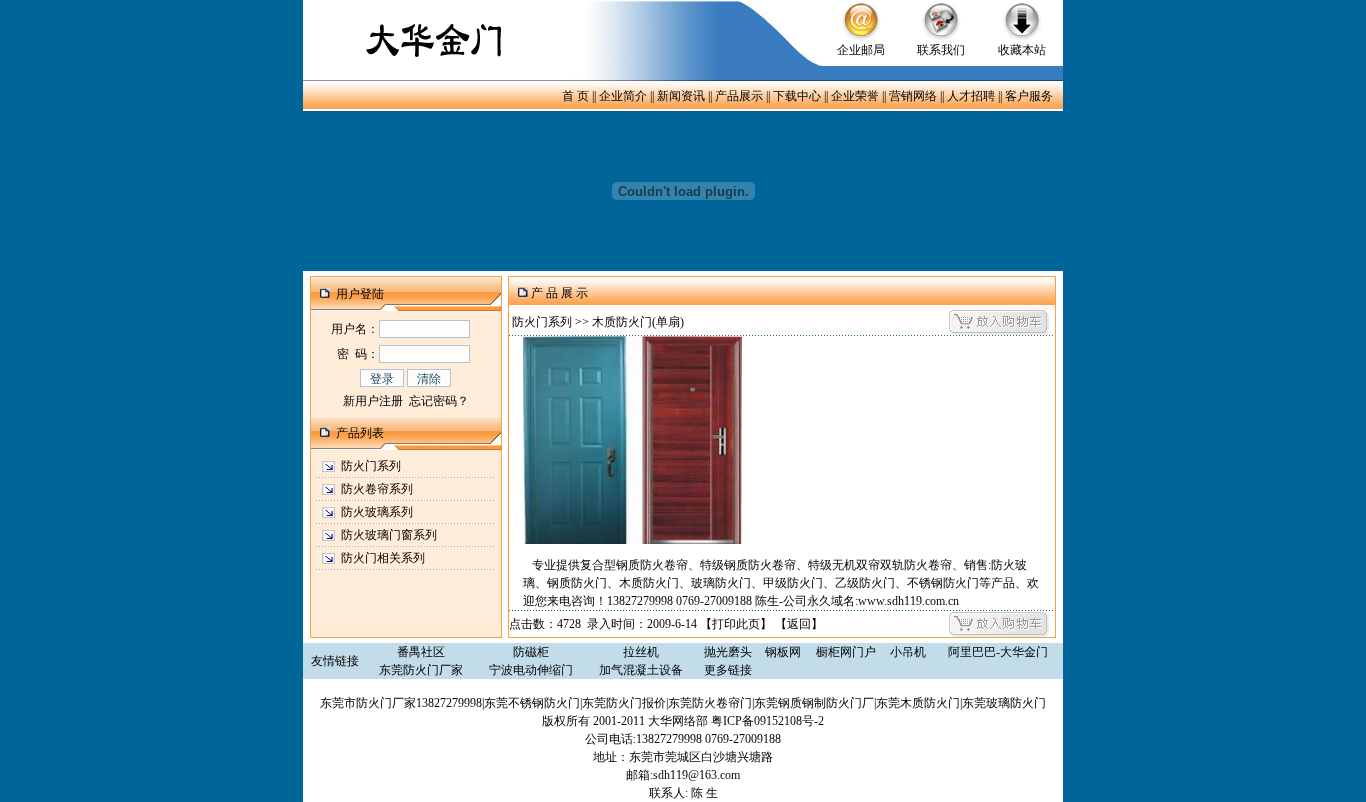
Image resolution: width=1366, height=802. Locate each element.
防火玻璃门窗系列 (389, 535)
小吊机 (908, 652)
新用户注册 (373, 401)
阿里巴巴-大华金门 (998, 652)
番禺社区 (421, 652)
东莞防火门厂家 (421, 670)
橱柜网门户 (846, 652)
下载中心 (797, 96)
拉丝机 (641, 652)
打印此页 (736, 624)
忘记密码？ (439, 401)
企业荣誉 (855, 96)
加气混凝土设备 (641, 670)
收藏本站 (1022, 50)
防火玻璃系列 (377, 512)
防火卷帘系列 (377, 489)
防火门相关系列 (383, 558)
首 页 (575, 96)
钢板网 (783, 652)
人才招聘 (971, 96)
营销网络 (913, 96)
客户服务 (1029, 96)
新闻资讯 (681, 96)
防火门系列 (371, 466)
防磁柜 (531, 652)
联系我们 (941, 50)
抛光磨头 (728, 652)
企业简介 (623, 96)
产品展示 (739, 96)
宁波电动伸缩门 (531, 670)
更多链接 (728, 670)
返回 (799, 624)
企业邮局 (861, 50)
